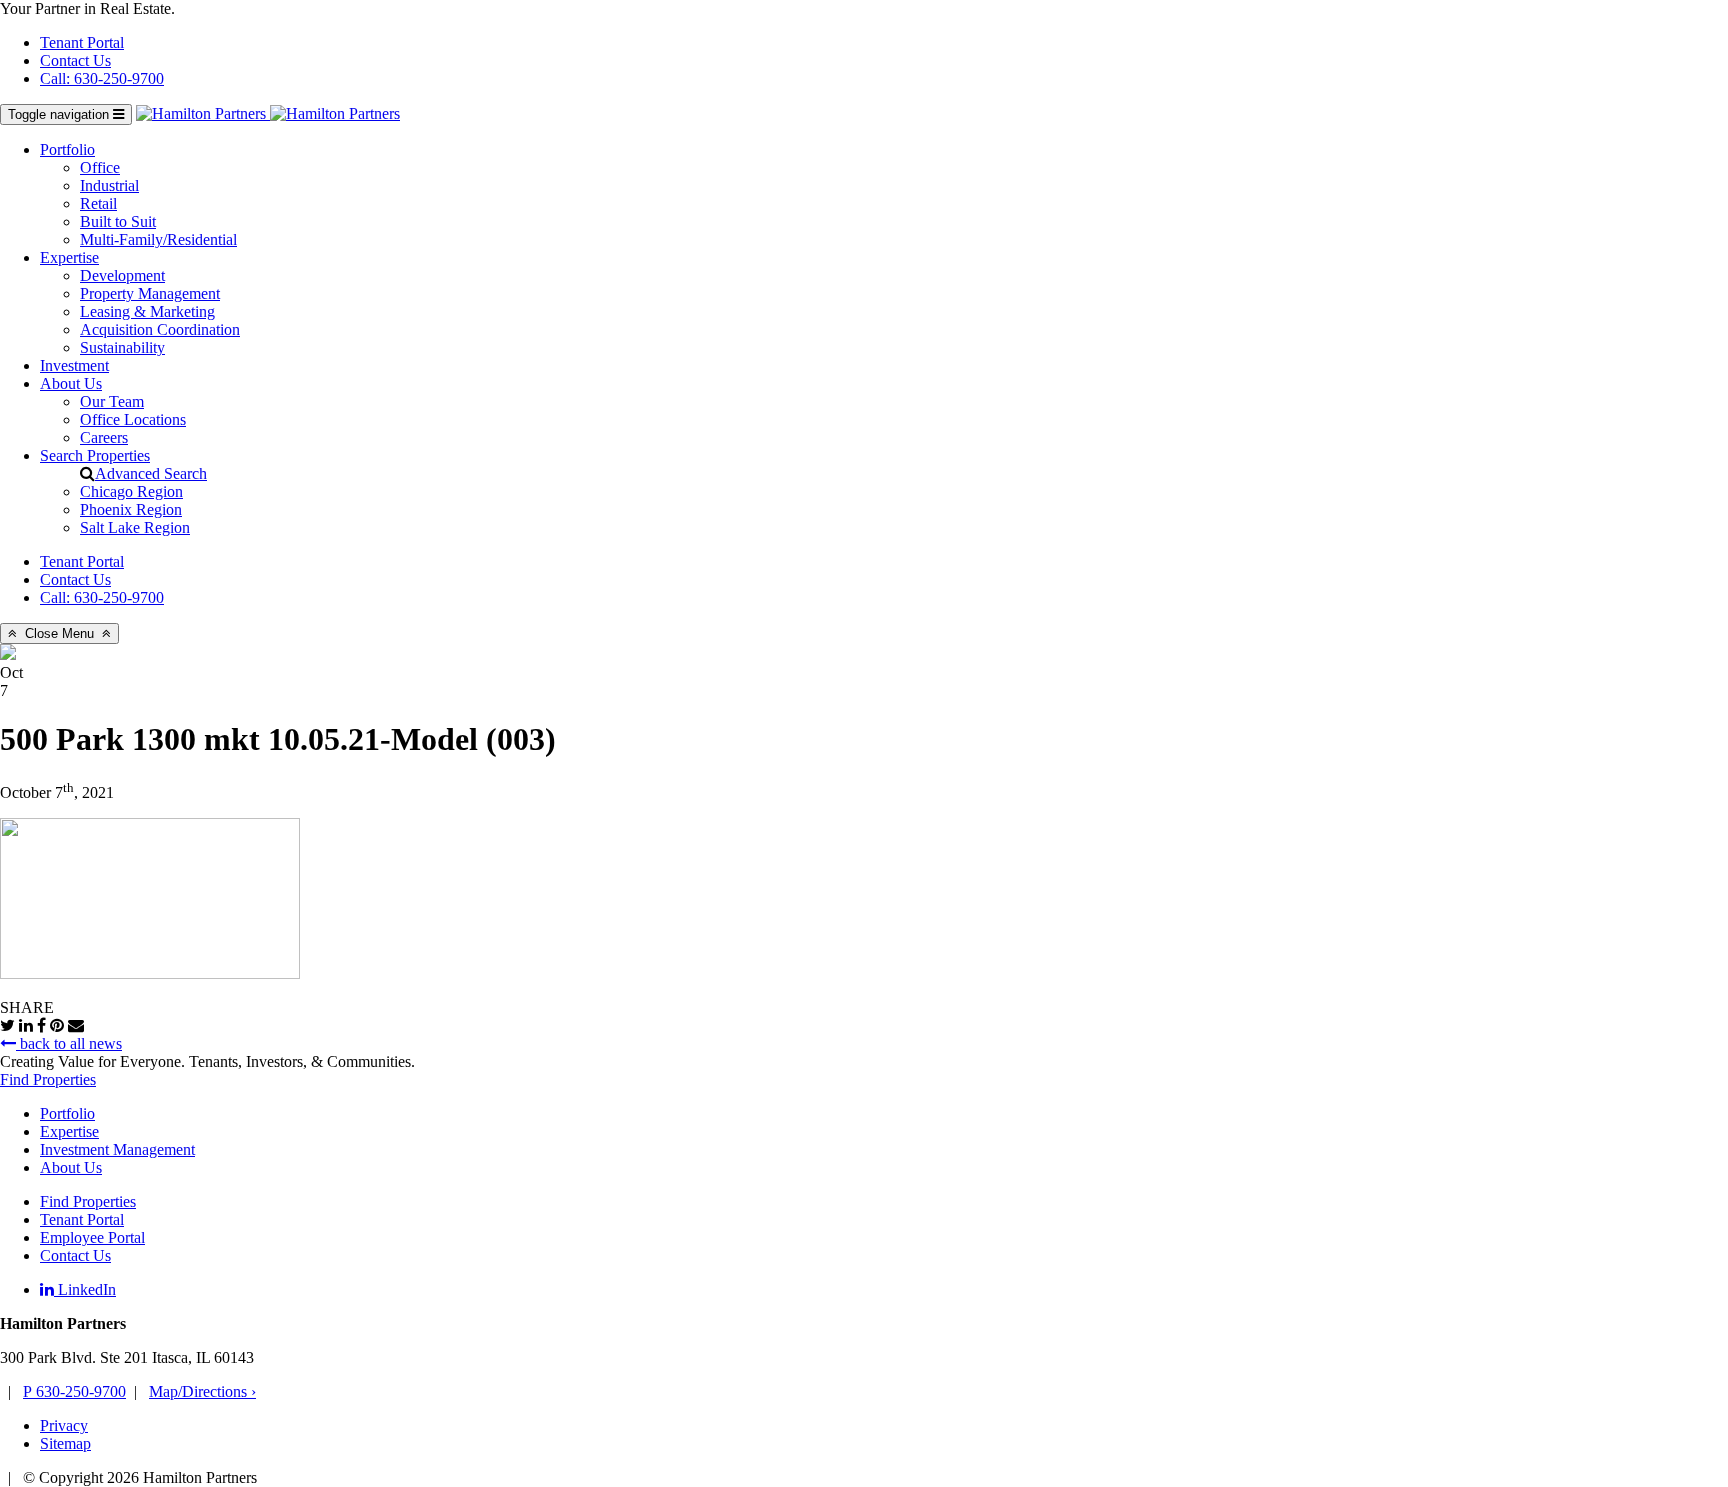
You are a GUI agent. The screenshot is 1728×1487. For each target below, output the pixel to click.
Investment (74, 365)
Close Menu (59, 633)
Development (122, 275)
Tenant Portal (82, 42)
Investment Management (117, 1149)
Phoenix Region (131, 509)
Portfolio (67, 149)
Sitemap (65, 1443)
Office (100, 167)
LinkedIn (85, 1289)
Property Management (150, 293)
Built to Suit (118, 221)
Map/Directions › (202, 1391)
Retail (98, 203)
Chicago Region (131, 491)
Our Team (112, 401)
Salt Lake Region (135, 527)
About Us (71, 383)
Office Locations (133, 419)
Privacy (64, 1425)
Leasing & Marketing (147, 311)
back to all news (69, 1043)
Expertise (69, 257)
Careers (104, 437)
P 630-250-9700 (74, 1391)
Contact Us (75, 60)
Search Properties (95, 455)
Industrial (109, 185)
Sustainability (122, 347)
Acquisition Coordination (160, 329)
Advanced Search (151, 473)
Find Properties (48, 1079)
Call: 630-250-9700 (102, 78)
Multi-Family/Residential (158, 239)
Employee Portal (92, 1237)
